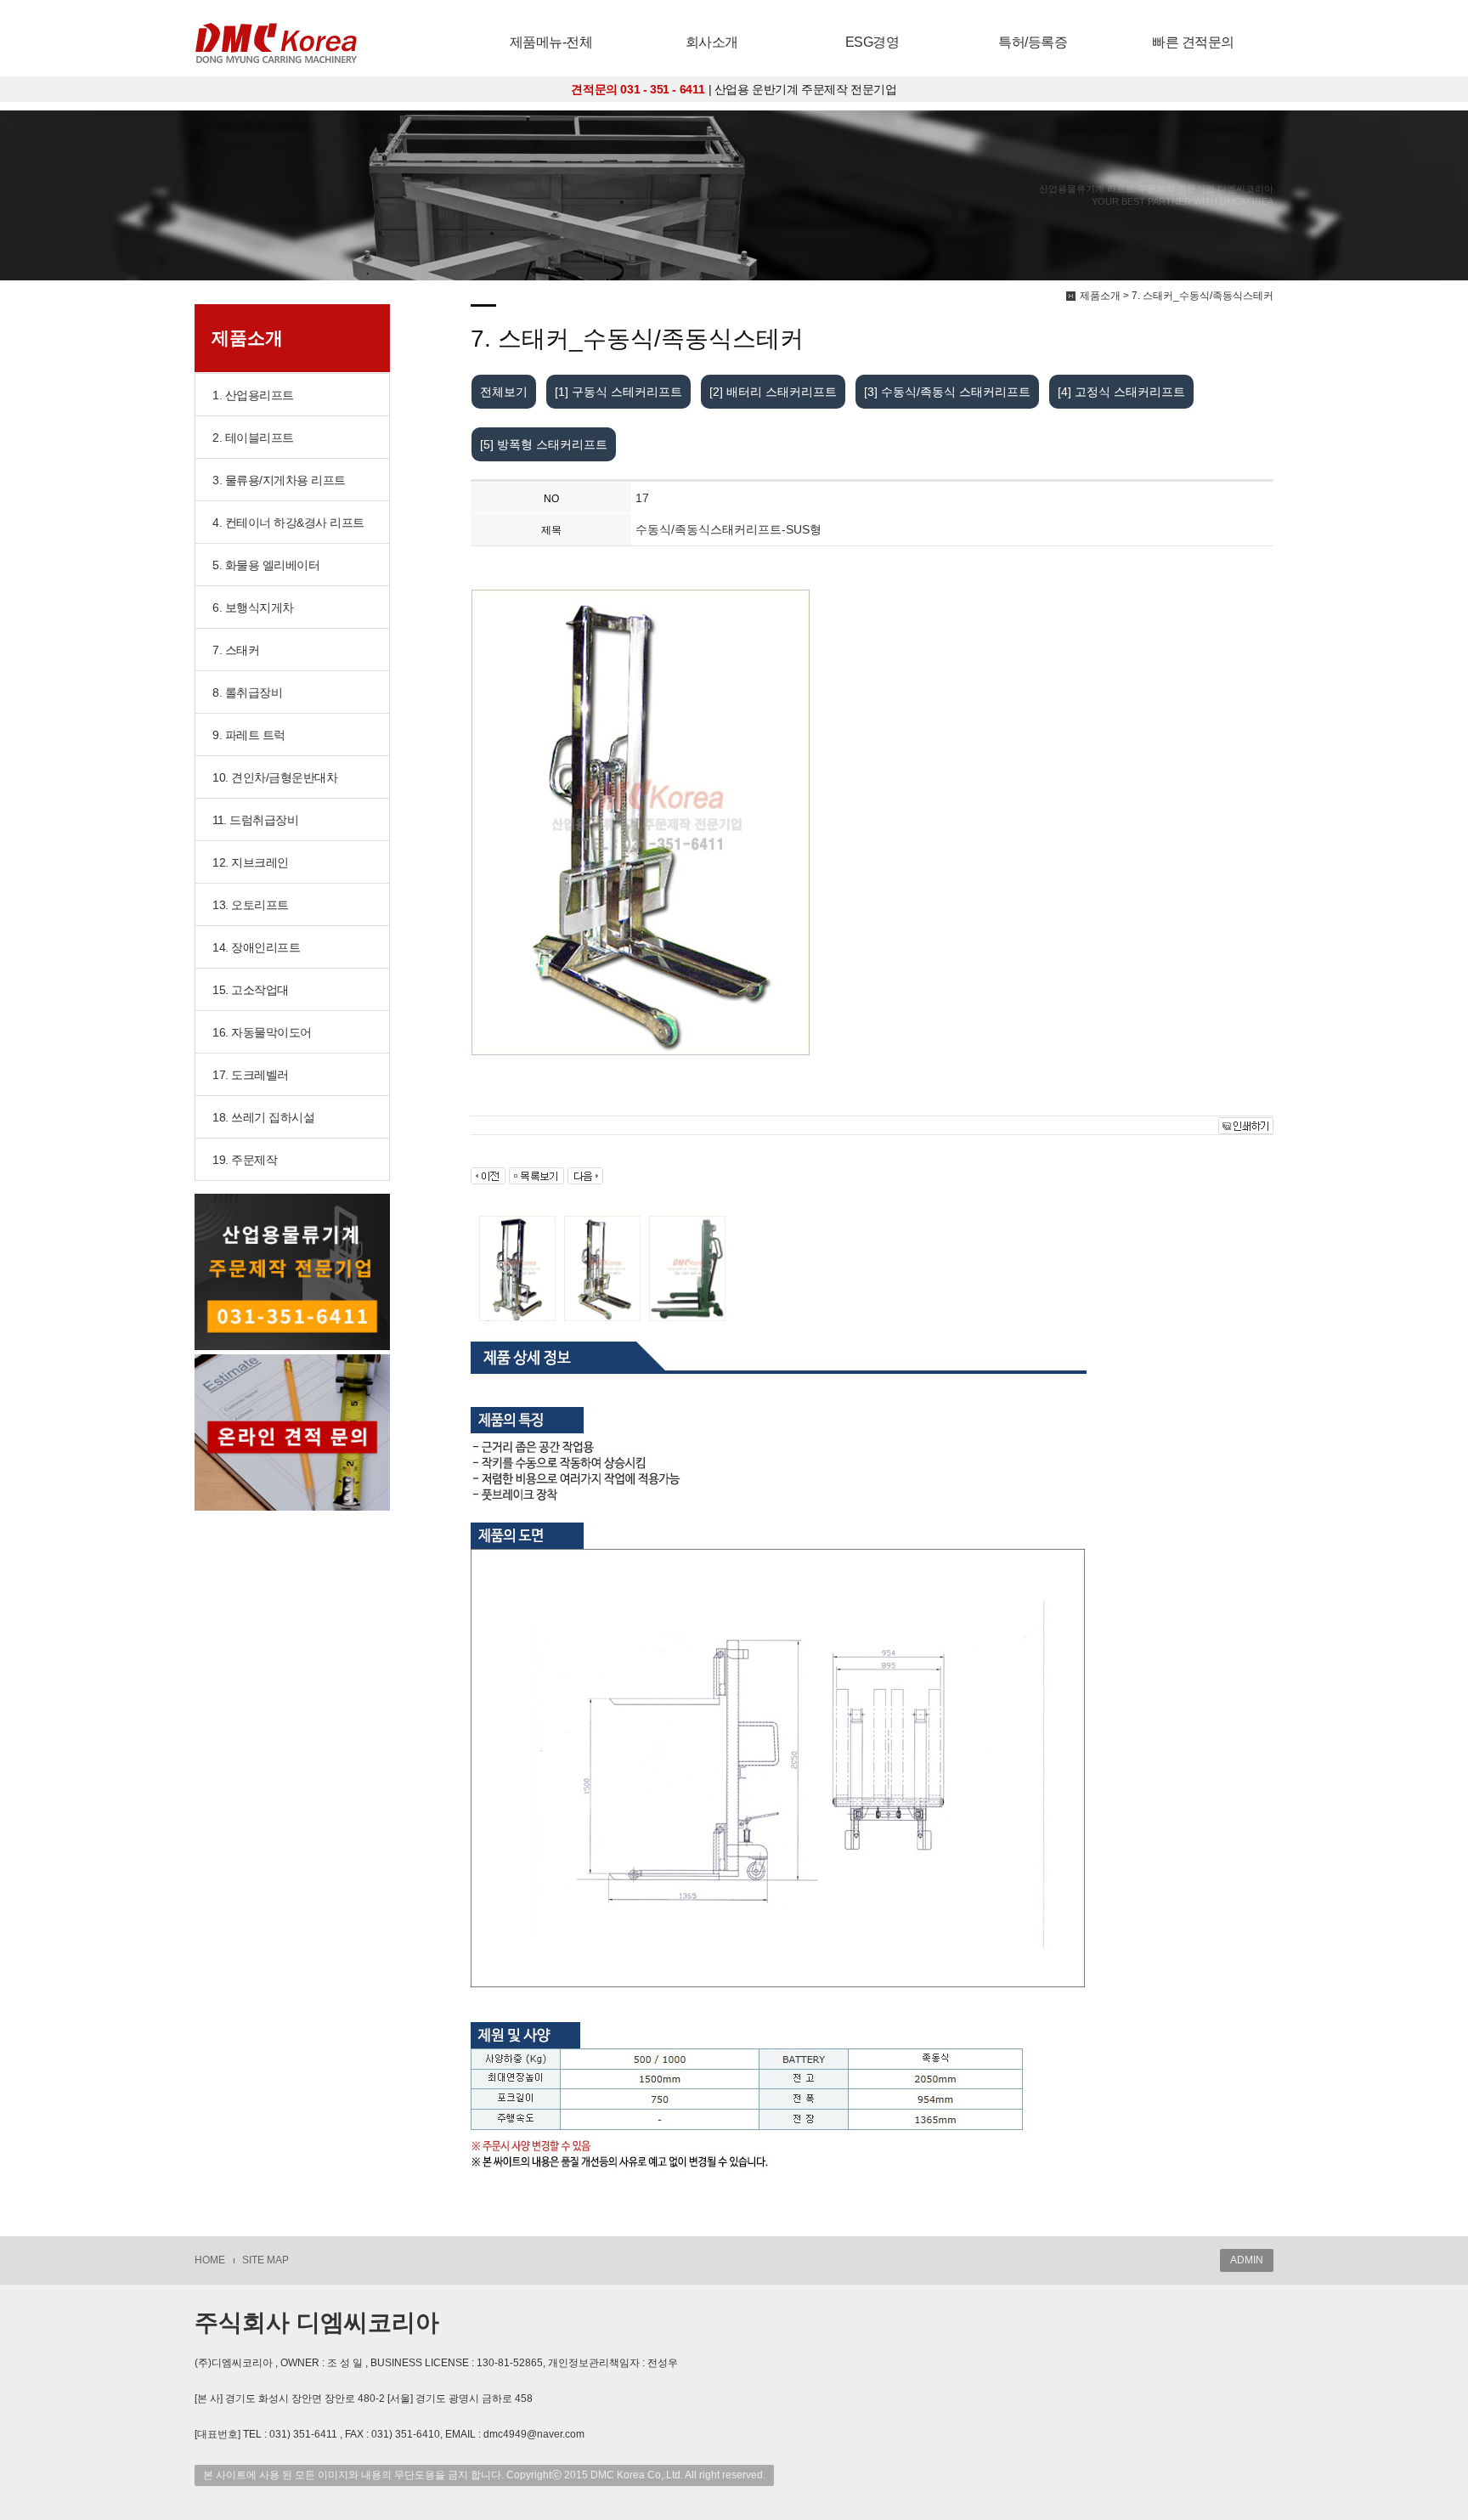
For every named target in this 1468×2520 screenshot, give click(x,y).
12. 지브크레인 (251, 862)
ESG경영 (872, 42)
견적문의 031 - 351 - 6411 (638, 89)
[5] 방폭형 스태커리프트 (544, 444)
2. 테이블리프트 (253, 438)
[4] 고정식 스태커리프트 (1121, 392)
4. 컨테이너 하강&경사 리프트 (288, 523)
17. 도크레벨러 (251, 1075)
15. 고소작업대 (251, 990)
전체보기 (504, 392)
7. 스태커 (236, 650)
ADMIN (1247, 2260)
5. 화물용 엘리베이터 (266, 565)
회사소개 (712, 42)
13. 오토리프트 (251, 905)
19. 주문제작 (245, 1160)
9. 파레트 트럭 (249, 735)
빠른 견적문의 (1193, 42)
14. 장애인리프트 (256, 947)
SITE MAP (265, 2260)
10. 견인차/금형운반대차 (275, 777)
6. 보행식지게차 (253, 607)
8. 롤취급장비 (247, 692)
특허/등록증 (1033, 42)
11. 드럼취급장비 (255, 820)
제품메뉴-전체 (551, 42)
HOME (210, 2260)
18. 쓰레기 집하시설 (263, 1117)
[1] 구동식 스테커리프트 (618, 392)
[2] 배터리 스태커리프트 (773, 392)
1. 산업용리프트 (253, 395)
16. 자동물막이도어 (262, 1032)
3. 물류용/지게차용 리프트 (279, 480)
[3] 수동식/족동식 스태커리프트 (947, 392)
